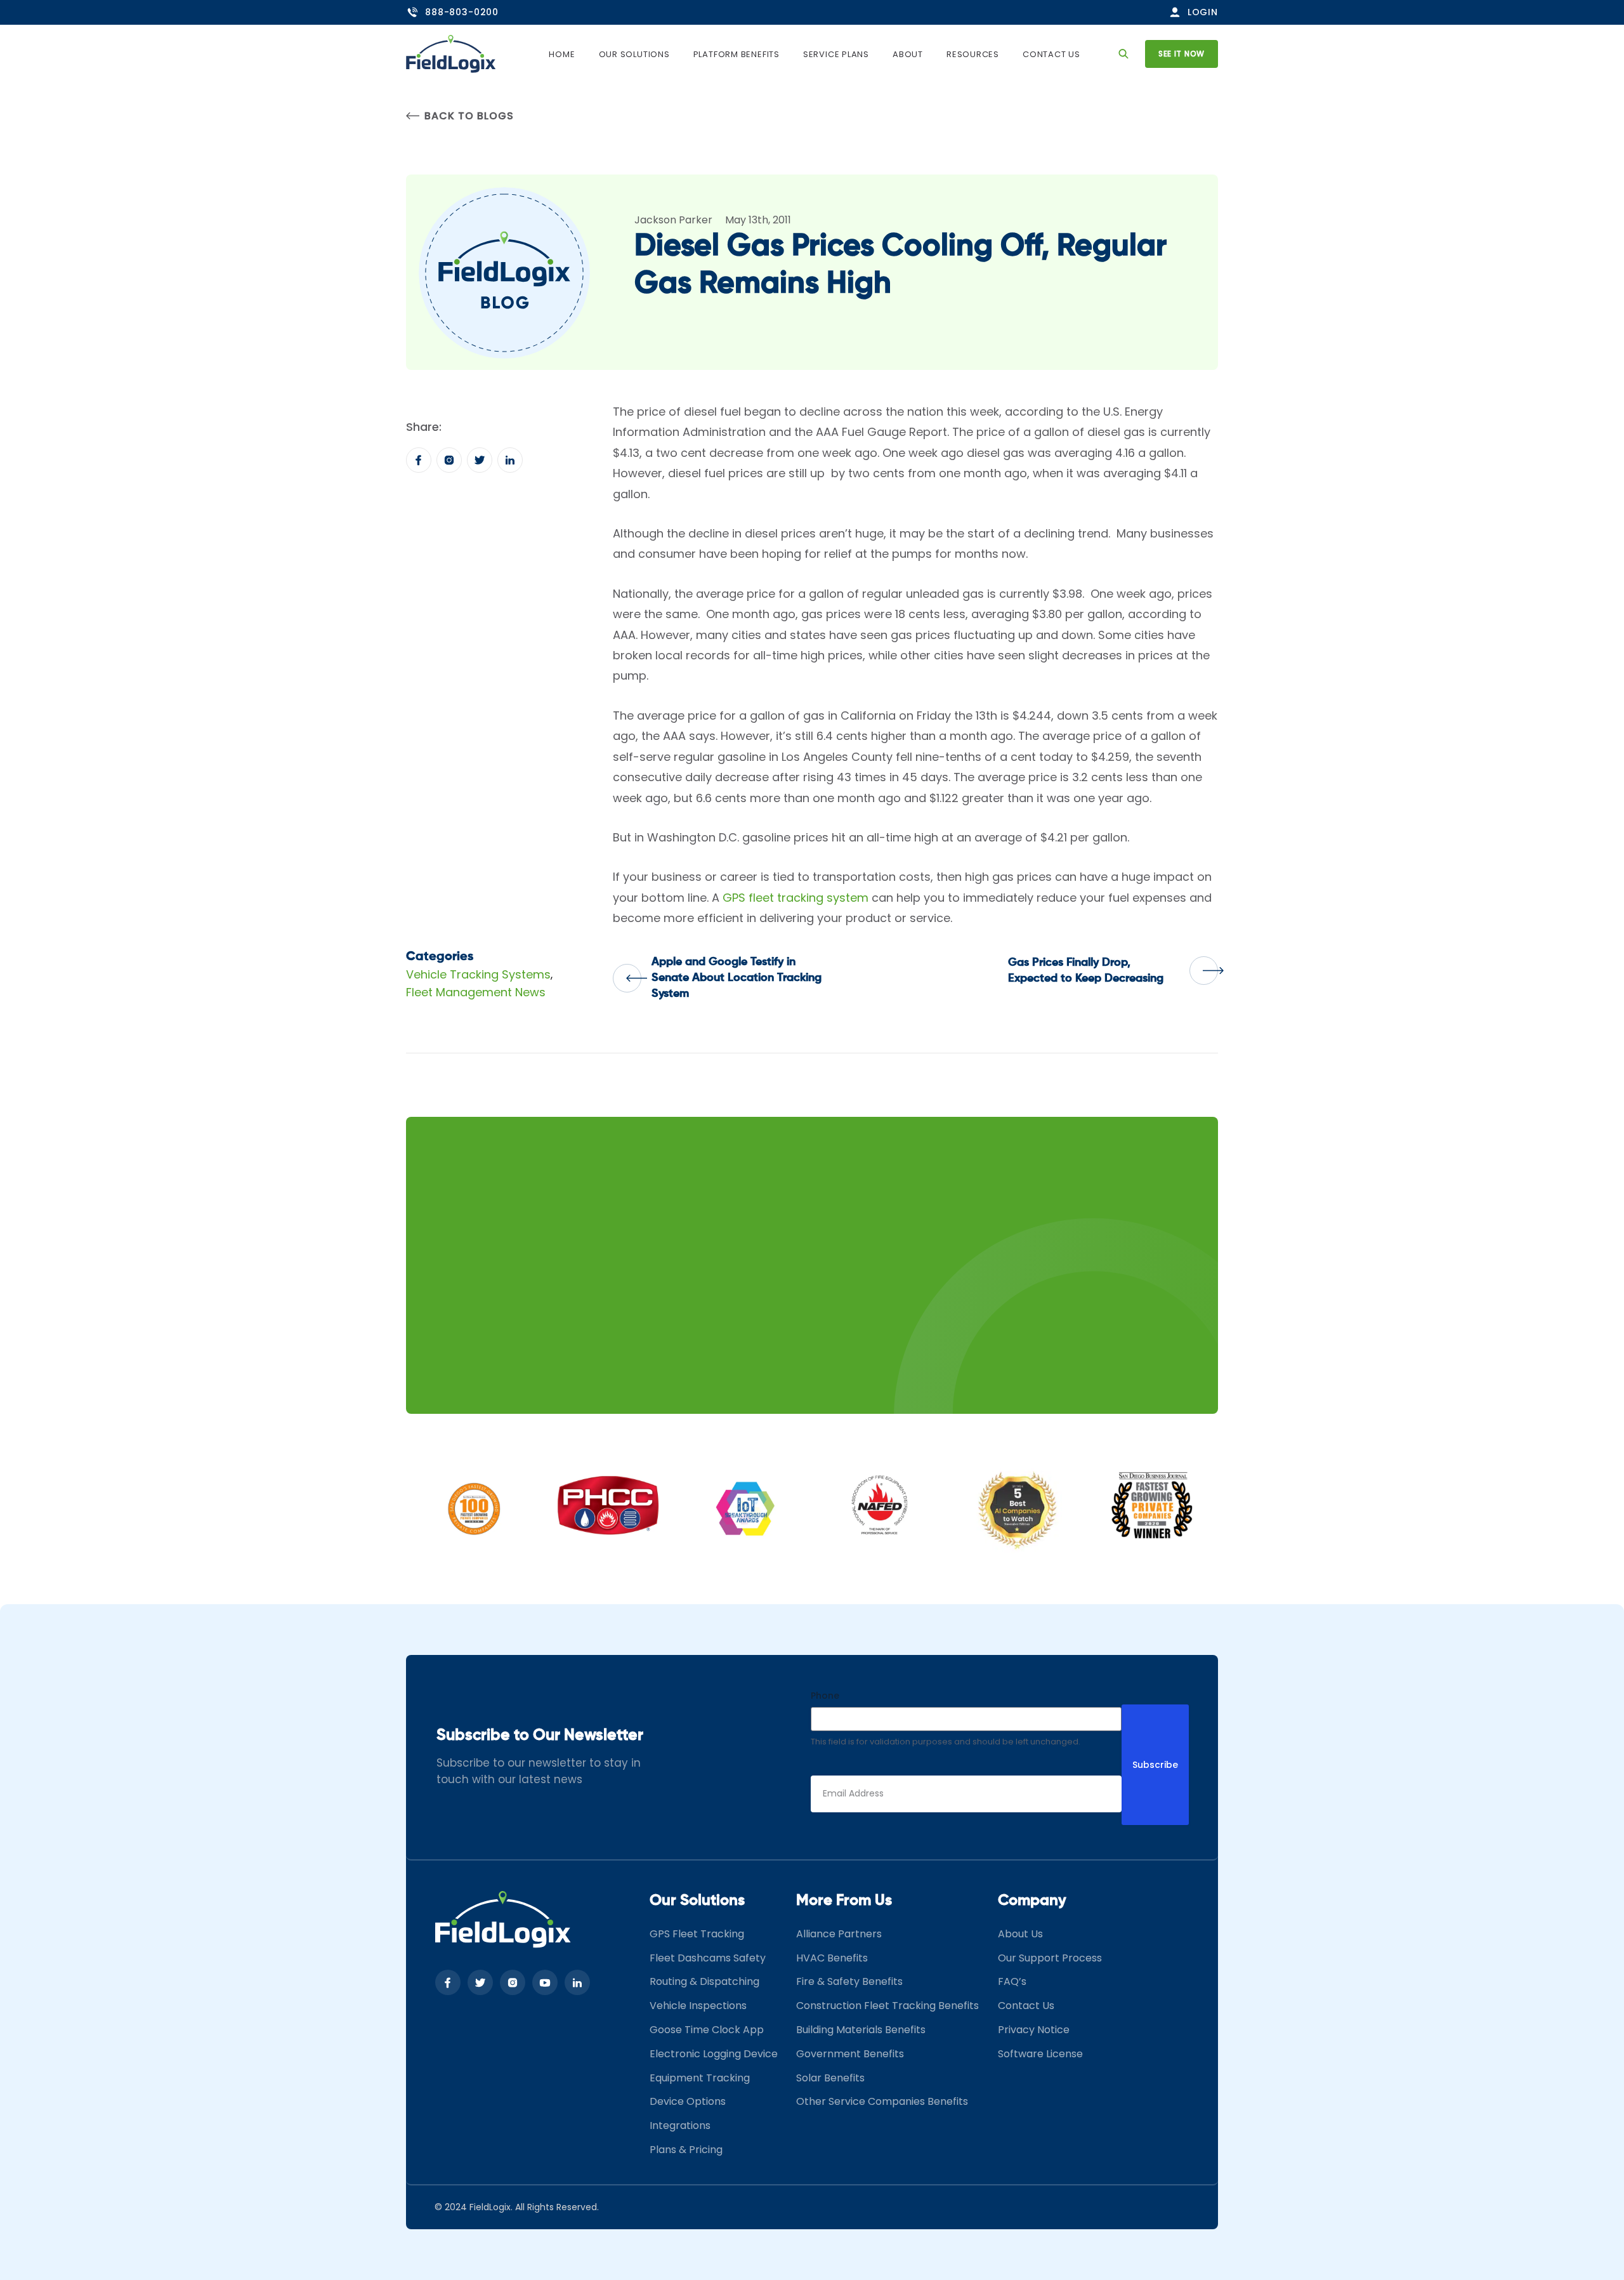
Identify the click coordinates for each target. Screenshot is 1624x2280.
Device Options (688, 2101)
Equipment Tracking (700, 2078)
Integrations (680, 2125)
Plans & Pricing (686, 2150)
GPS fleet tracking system (796, 898)
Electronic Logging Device (714, 2054)
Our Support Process (1050, 1958)
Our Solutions (634, 54)
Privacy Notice (1034, 2030)
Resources (973, 54)
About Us (1020, 1934)
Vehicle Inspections (698, 2006)
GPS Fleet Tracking (697, 1934)
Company (1032, 1901)
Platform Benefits (737, 54)
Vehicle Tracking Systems (478, 974)
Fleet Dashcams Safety (708, 1958)
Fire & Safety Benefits (849, 1981)
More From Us (844, 1901)
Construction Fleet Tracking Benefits (887, 2006)
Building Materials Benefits (861, 2030)
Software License (1040, 2054)
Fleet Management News (476, 992)
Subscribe (1155, 1765)
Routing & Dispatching (704, 1981)
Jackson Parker (673, 220)
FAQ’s (1012, 1981)
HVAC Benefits (832, 1958)
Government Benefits (850, 2054)
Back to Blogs (469, 116)
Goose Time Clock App (707, 2030)
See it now (1182, 54)
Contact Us (1051, 54)
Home (562, 54)
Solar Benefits (830, 2078)
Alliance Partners (839, 1934)
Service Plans (836, 54)
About (908, 54)
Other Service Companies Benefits (882, 2101)
